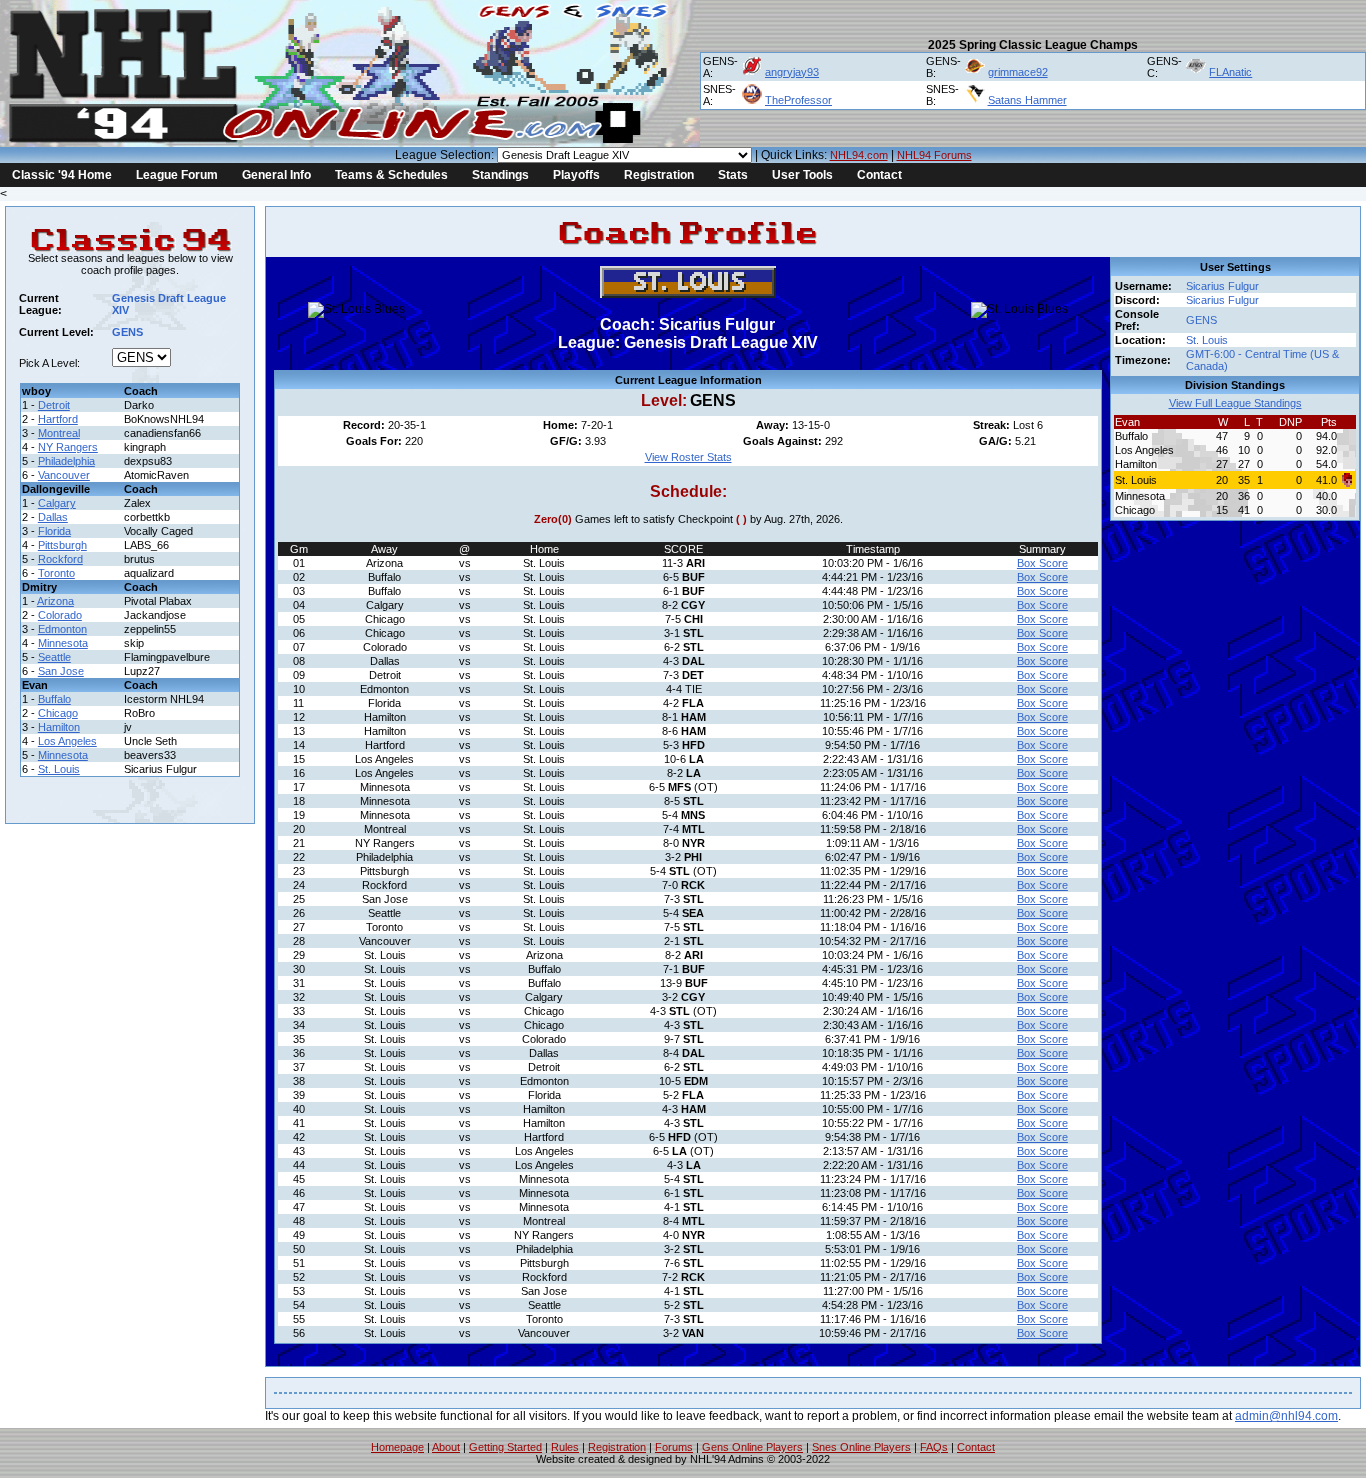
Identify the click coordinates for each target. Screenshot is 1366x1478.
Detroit (54, 405)
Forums (674, 1447)
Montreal (59, 433)
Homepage (397, 1447)
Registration (659, 175)
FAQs (934, 1447)
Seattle (54, 657)
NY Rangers (68, 447)
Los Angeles (67, 741)
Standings (500, 175)
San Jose (61, 671)
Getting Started (505, 1447)
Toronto (56, 573)
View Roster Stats (688, 457)
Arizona (55, 601)
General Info (276, 175)
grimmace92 (1018, 72)
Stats (733, 175)
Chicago (58, 713)
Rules (565, 1447)
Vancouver (64, 475)
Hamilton (59, 727)
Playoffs (576, 175)
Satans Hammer (1027, 100)
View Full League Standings (1235, 403)
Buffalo (54, 699)
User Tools (802, 175)
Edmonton (62, 629)
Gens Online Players (752, 1447)
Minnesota (63, 643)
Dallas (53, 517)
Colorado (60, 615)
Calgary (57, 503)
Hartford (58, 419)
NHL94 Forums (934, 155)
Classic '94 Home (62, 175)
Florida (54, 531)
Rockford (60, 559)
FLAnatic (1230, 72)
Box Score (1042, 563)
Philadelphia (66, 461)
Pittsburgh (62, 545)
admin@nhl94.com (1286, 1416)
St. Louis (59, 769)
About (446, 1447)
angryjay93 (792, 72)
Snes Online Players (861, 1447)
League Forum (177, 175)
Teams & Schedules (391, 175)
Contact (879, 175)
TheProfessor (798, 100)
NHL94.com (859, 155)
